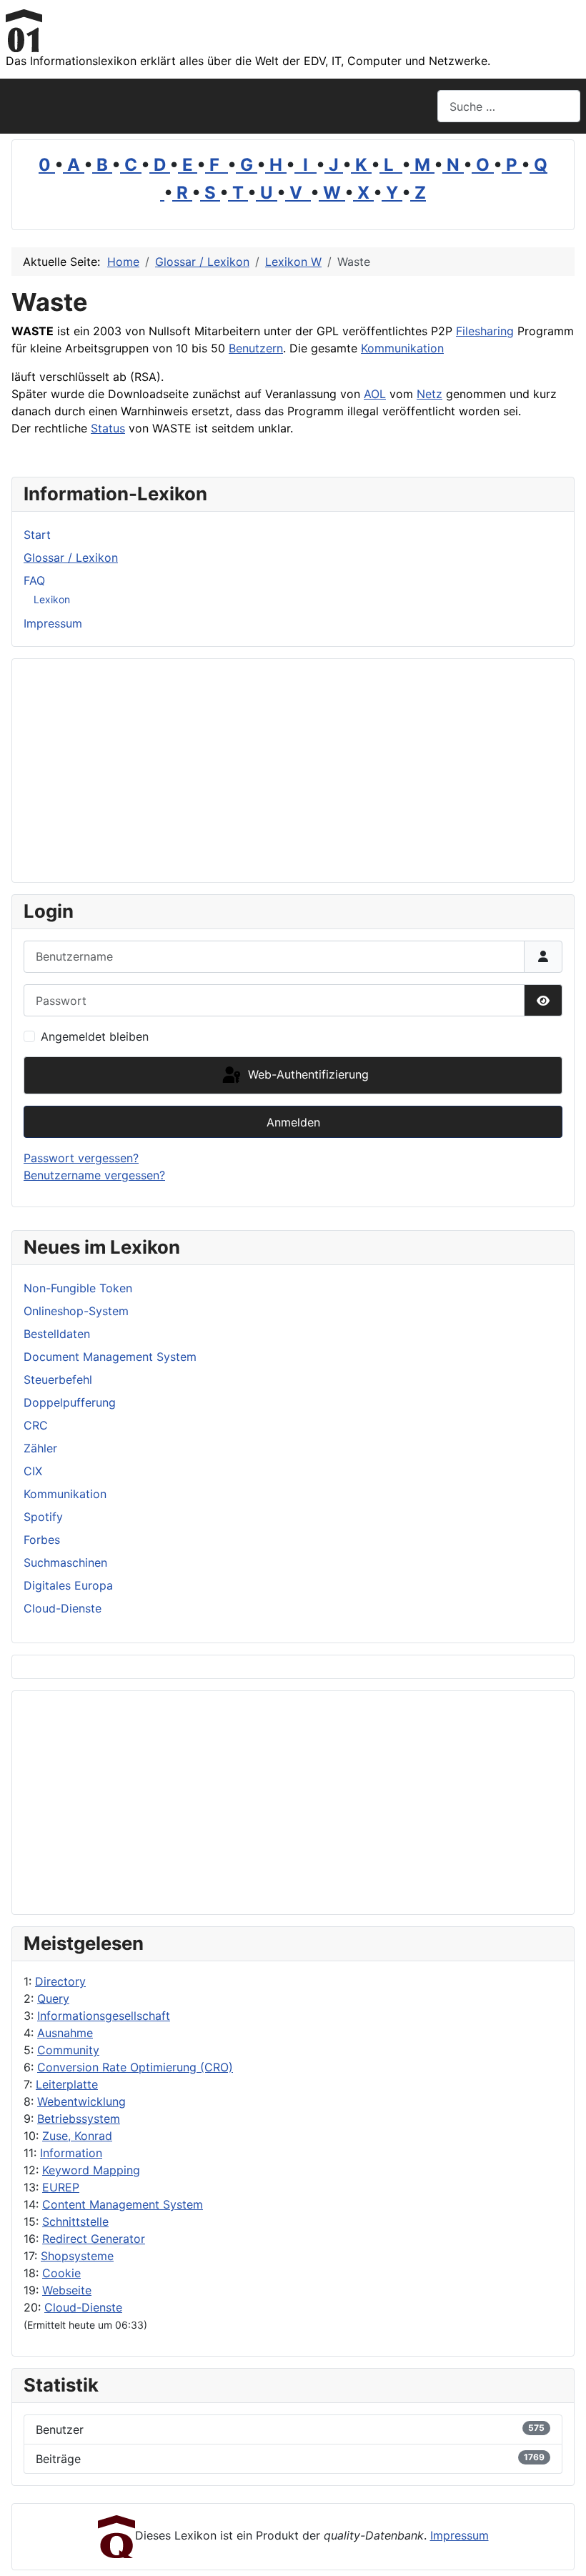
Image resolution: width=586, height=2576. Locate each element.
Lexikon (52, 599)
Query (53, 1998)
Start (37, 535)
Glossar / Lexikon (71, 558)
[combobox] (509, 106)
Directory (60, 1981)
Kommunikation (402, 348)
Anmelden (293, 1122)
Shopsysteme (77, 2256)
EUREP (61, 2187)
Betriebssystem (79, 2119)
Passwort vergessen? (81, 1158)
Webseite (67, 2290)
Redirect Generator (94, 2239)
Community (68, 2050)
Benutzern (256, 348)
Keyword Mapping (91, 2170)
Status (108, 428)
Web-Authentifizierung (307, 1074)
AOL (375, 394)
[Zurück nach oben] (561, 2550)
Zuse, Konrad (77, 2136)
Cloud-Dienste (83, 2307)
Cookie (61, 2273)
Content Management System (123, 2204)
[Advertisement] (293, 1803)
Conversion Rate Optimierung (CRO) (135, 2067)
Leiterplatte (67, 2084)
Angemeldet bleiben (95, 1036)
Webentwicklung (81, 2101)
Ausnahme (65, 2033)
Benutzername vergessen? (94, 1175)
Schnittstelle (75, 2221)
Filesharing (485, 331)
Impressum (53, 623)
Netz (429, 394)
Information (71, 2153)
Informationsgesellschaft (104, 2016)
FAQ (34, 580)
